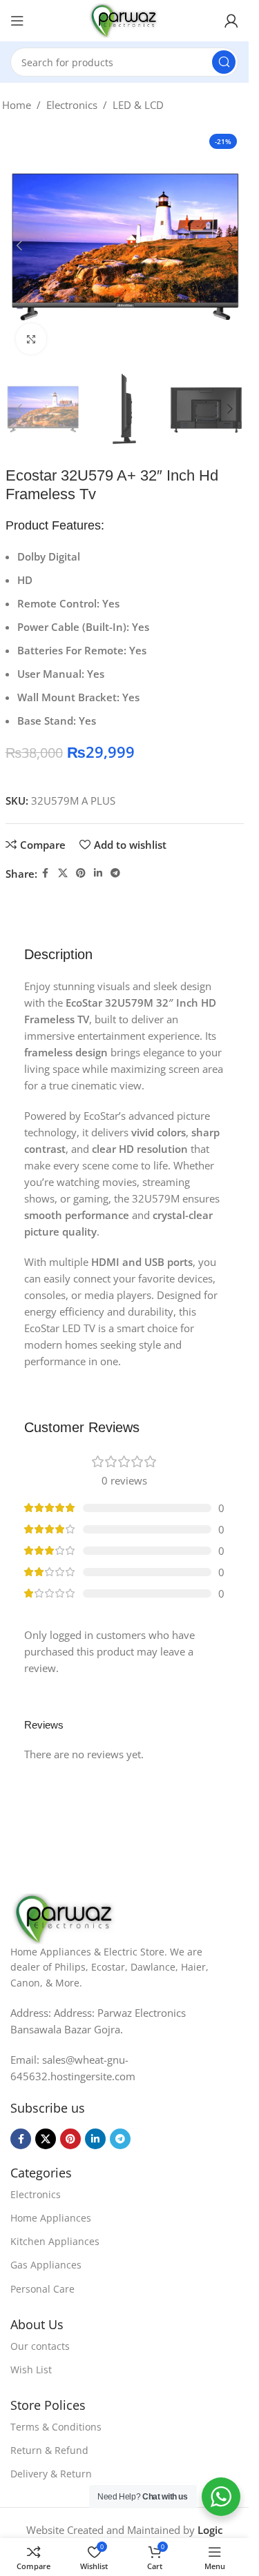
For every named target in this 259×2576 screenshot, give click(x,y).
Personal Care (42, 2289)
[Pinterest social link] (81, 873)
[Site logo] (124, 19)
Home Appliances (51, 2218)
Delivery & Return (51, 2474)
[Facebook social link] (46, 873)
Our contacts (40, 2346)
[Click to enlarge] (31, 339)
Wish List (31, 2369)
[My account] (231, 21)
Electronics (72, 105)
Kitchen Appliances (55, 2241)
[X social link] (63, 873)
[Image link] (65, 1918)
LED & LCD (138, 105)
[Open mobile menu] (17, 21)
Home (17, 105)
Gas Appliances (46, 2265)
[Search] (224, 62)
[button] (19, 245)
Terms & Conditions (56, 2427)
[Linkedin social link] (98, 873)
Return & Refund (49, 2450)
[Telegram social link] (115, 873)
